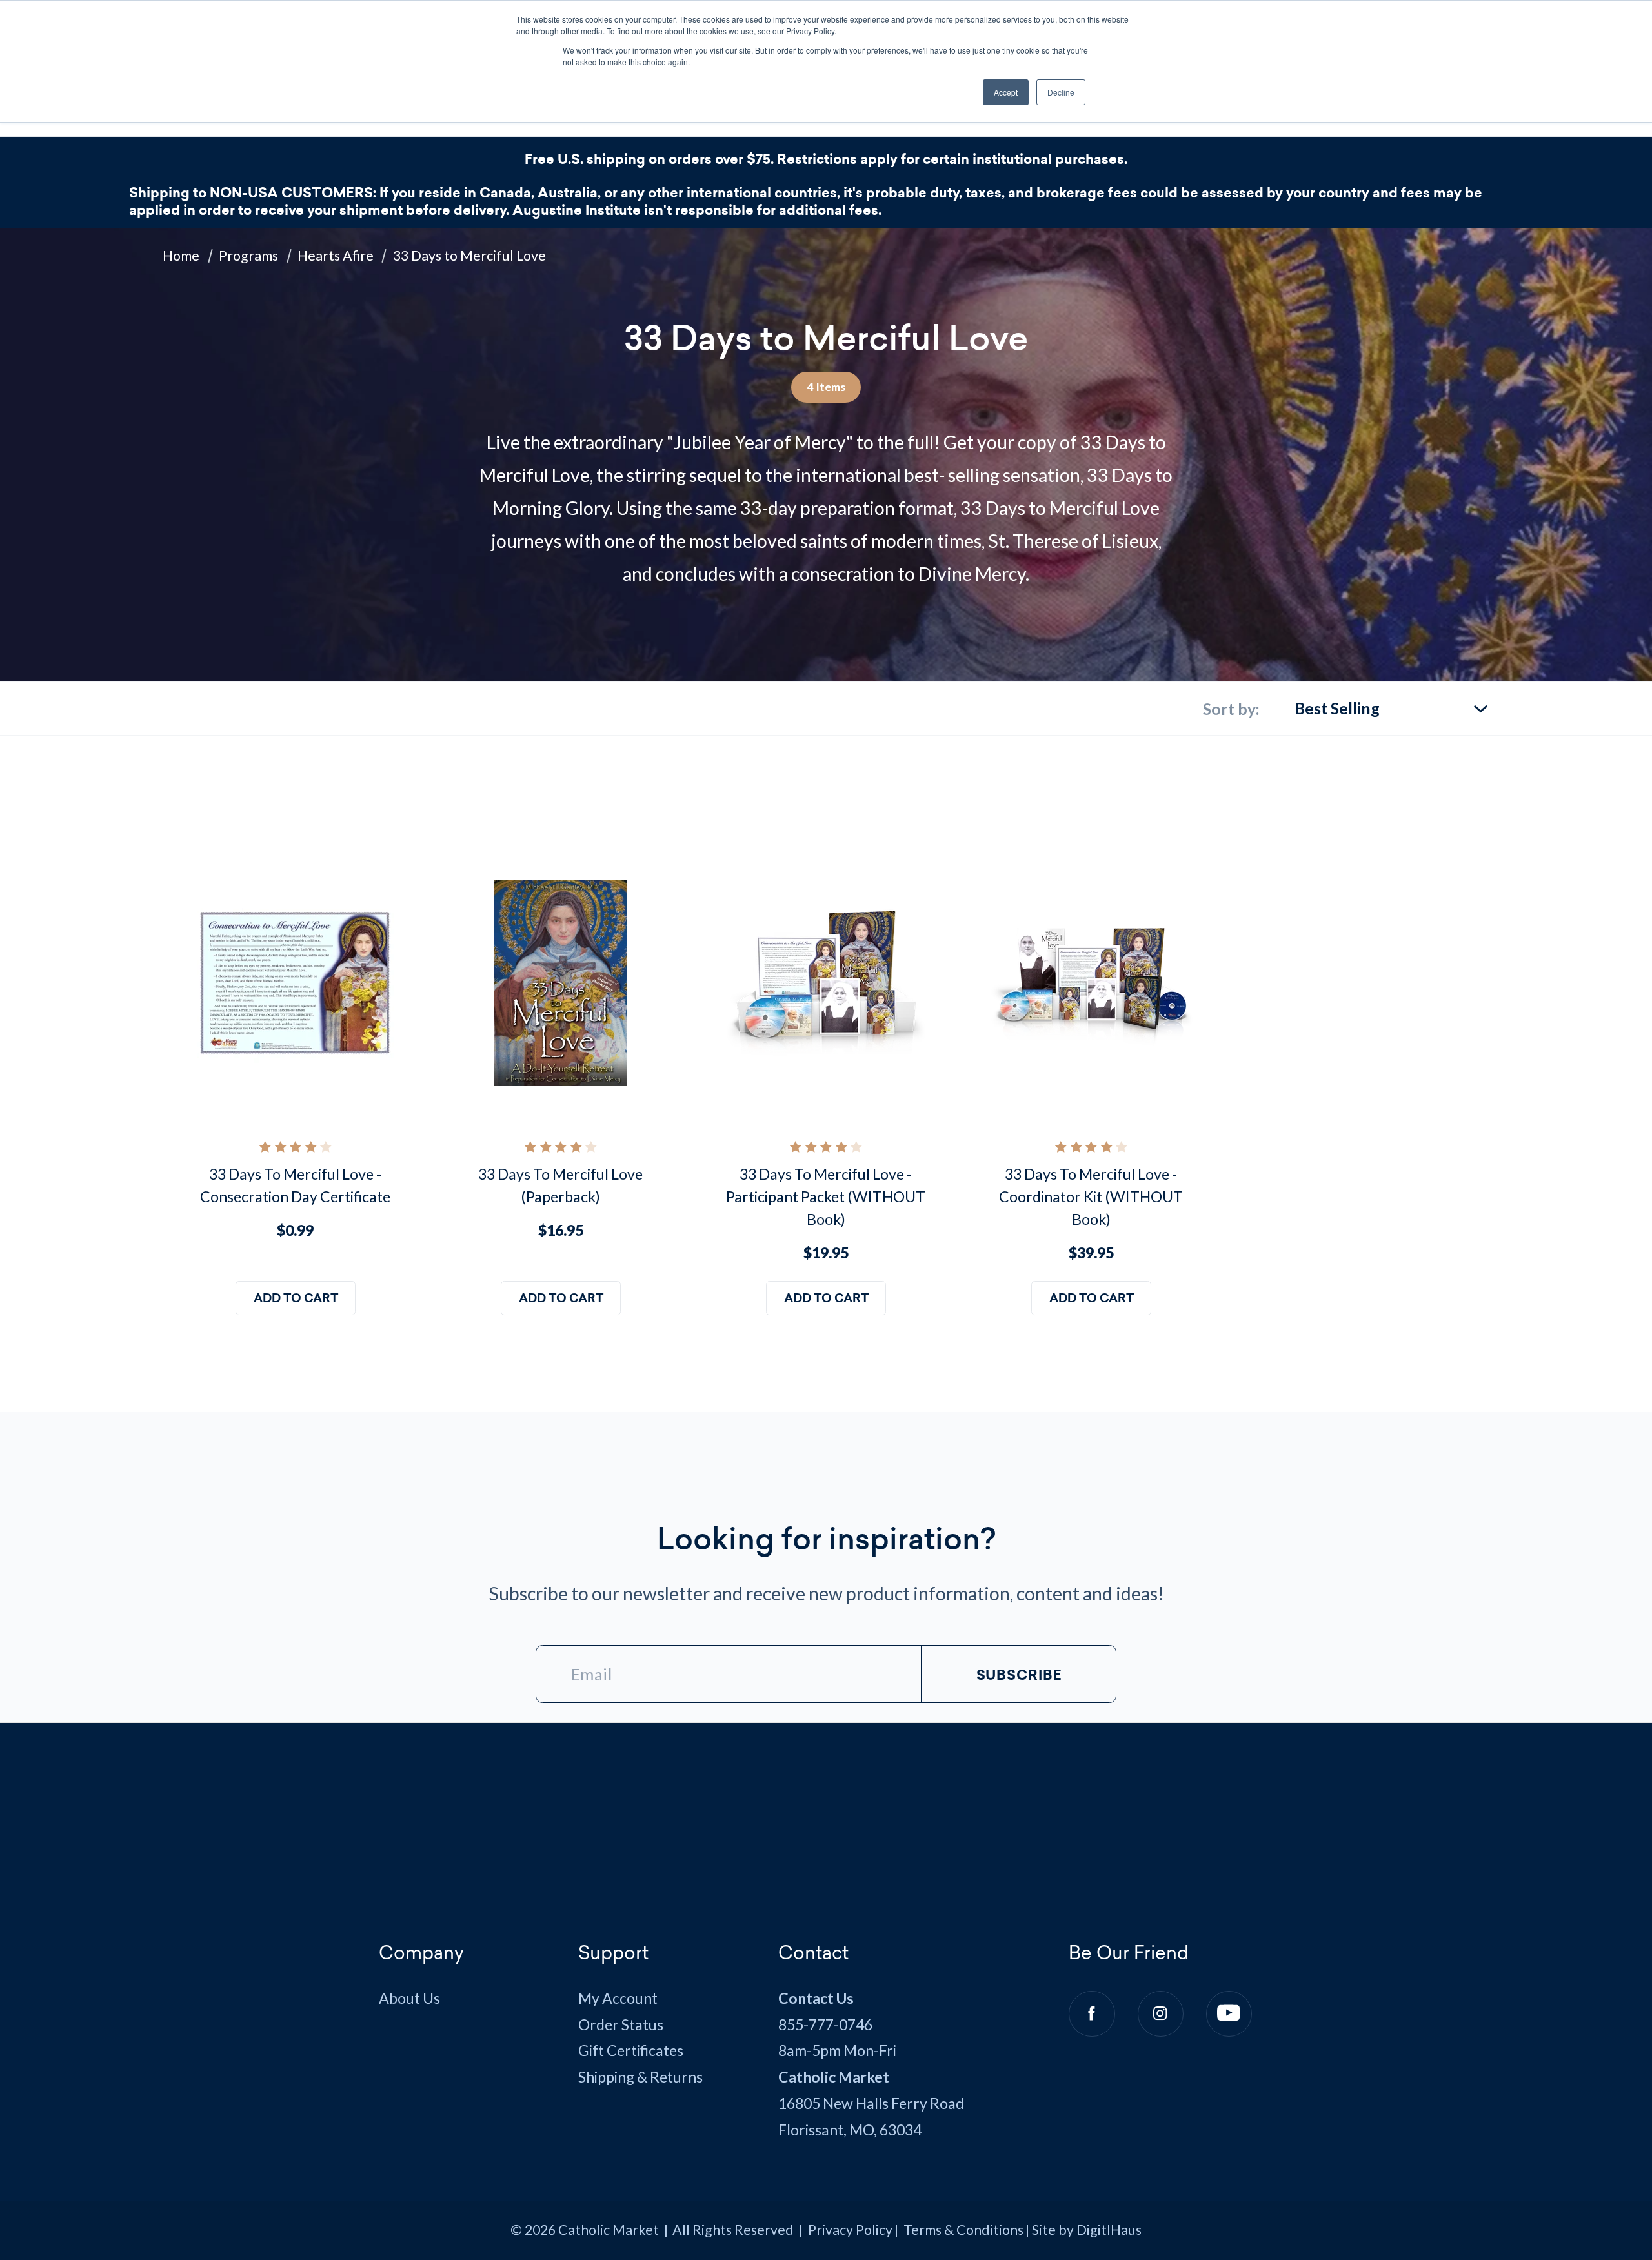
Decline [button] (1061, 92)
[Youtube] (1229, 2014)
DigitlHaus (1109, 2230)
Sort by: (1231, 709)
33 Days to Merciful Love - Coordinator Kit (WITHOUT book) (1091, 1196)
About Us (409, 1998)
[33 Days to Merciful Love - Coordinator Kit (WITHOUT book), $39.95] (1091, 983)
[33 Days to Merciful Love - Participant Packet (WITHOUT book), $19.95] (826, 983)
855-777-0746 (825, 2024)
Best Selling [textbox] (1337, 708)
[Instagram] (1161, 2014)
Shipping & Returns (640, 2077)
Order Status (621, 2024)
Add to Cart (295, 1298)
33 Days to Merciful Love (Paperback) (560, 1185)
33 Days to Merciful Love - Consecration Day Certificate (295, 1185)
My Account (618, 1998)
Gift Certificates (631, 2050)
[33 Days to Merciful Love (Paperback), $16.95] (560, 983)
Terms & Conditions (963, 2230)
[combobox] (1392, 702)
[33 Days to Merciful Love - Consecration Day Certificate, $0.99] (295, 983)
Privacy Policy (850, 2230)
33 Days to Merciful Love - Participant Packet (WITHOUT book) (826, 1196)
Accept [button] (1006, 92)
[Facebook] (1092, 2014)
